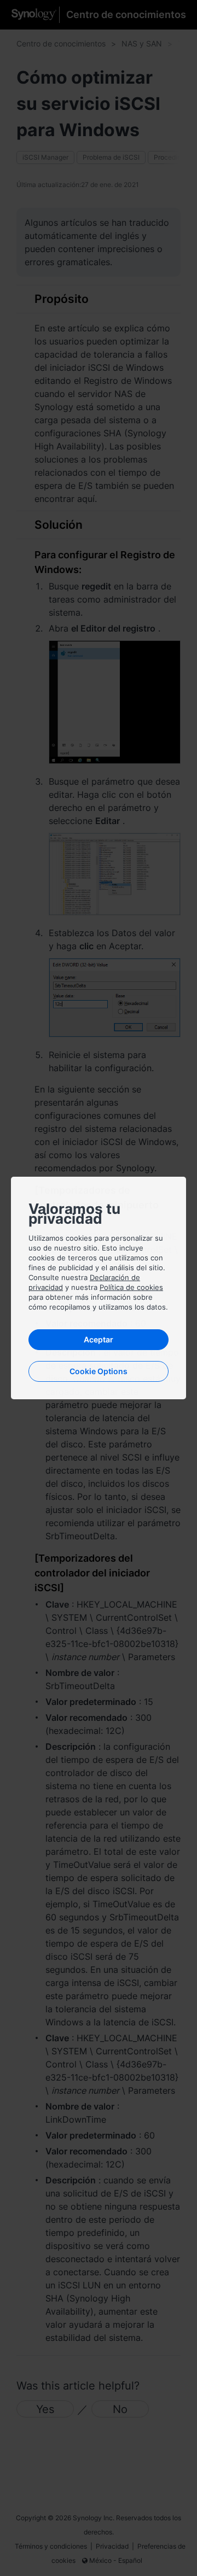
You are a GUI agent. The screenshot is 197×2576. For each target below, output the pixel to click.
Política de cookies (131, 1287)
